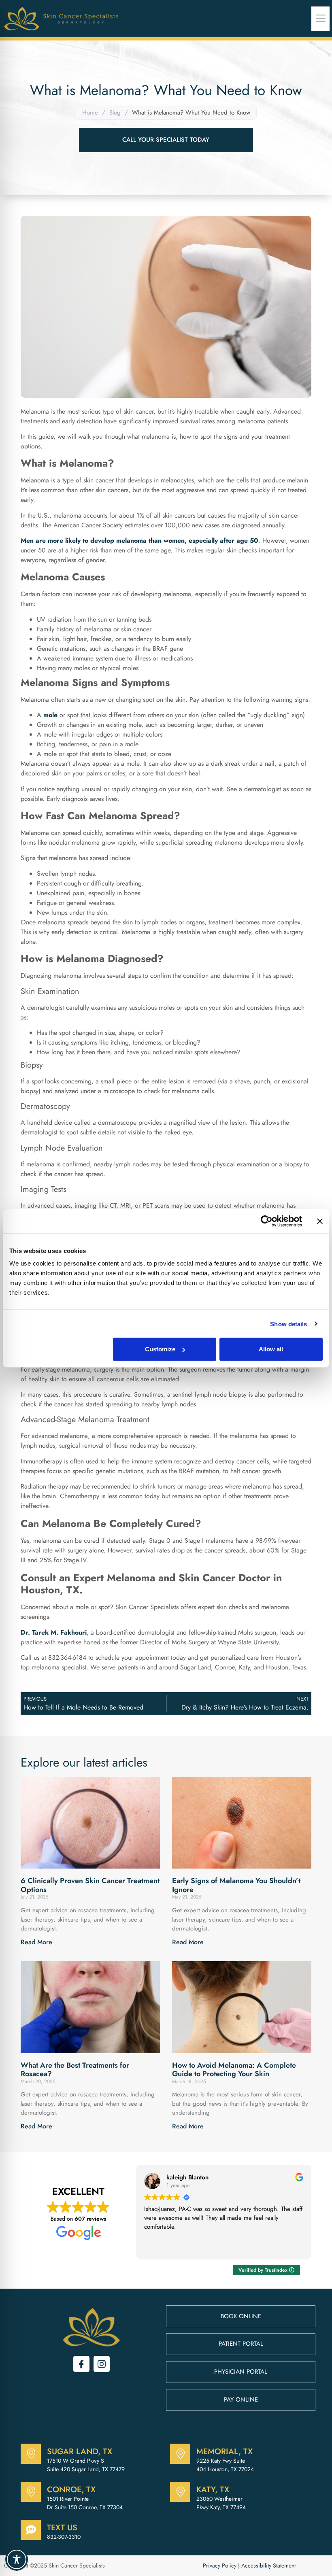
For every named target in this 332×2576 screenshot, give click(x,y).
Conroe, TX (71, 2490)
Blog (115, 113)
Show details (288, 1324)
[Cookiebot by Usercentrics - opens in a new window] (267, 1221)
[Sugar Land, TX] (31, 2454)
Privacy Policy (220, 2565)
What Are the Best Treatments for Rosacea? (75, 2070)
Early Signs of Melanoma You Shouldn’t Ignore (236, 1885)
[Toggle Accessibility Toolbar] (17, 2559)
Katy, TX (213, 2490)
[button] (320, 19)
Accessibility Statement (268, 2565)
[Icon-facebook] (81, 2364)
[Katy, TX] (180, 2492)
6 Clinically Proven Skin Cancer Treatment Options (90, 1885)
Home (90, 113)
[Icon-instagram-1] (102, 2364)
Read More (36, 1942)
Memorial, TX (225, 2452)
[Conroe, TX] (31, 2492)
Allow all (271, 1349)
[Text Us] (31, 2530)
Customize (160, 1349)
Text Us (62, 2528)
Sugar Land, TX (80, 2452)
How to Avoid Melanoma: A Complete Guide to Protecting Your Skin (234, 2070)
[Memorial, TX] (180, 2454)
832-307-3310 (64, 2537)
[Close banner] (320, 1221)
